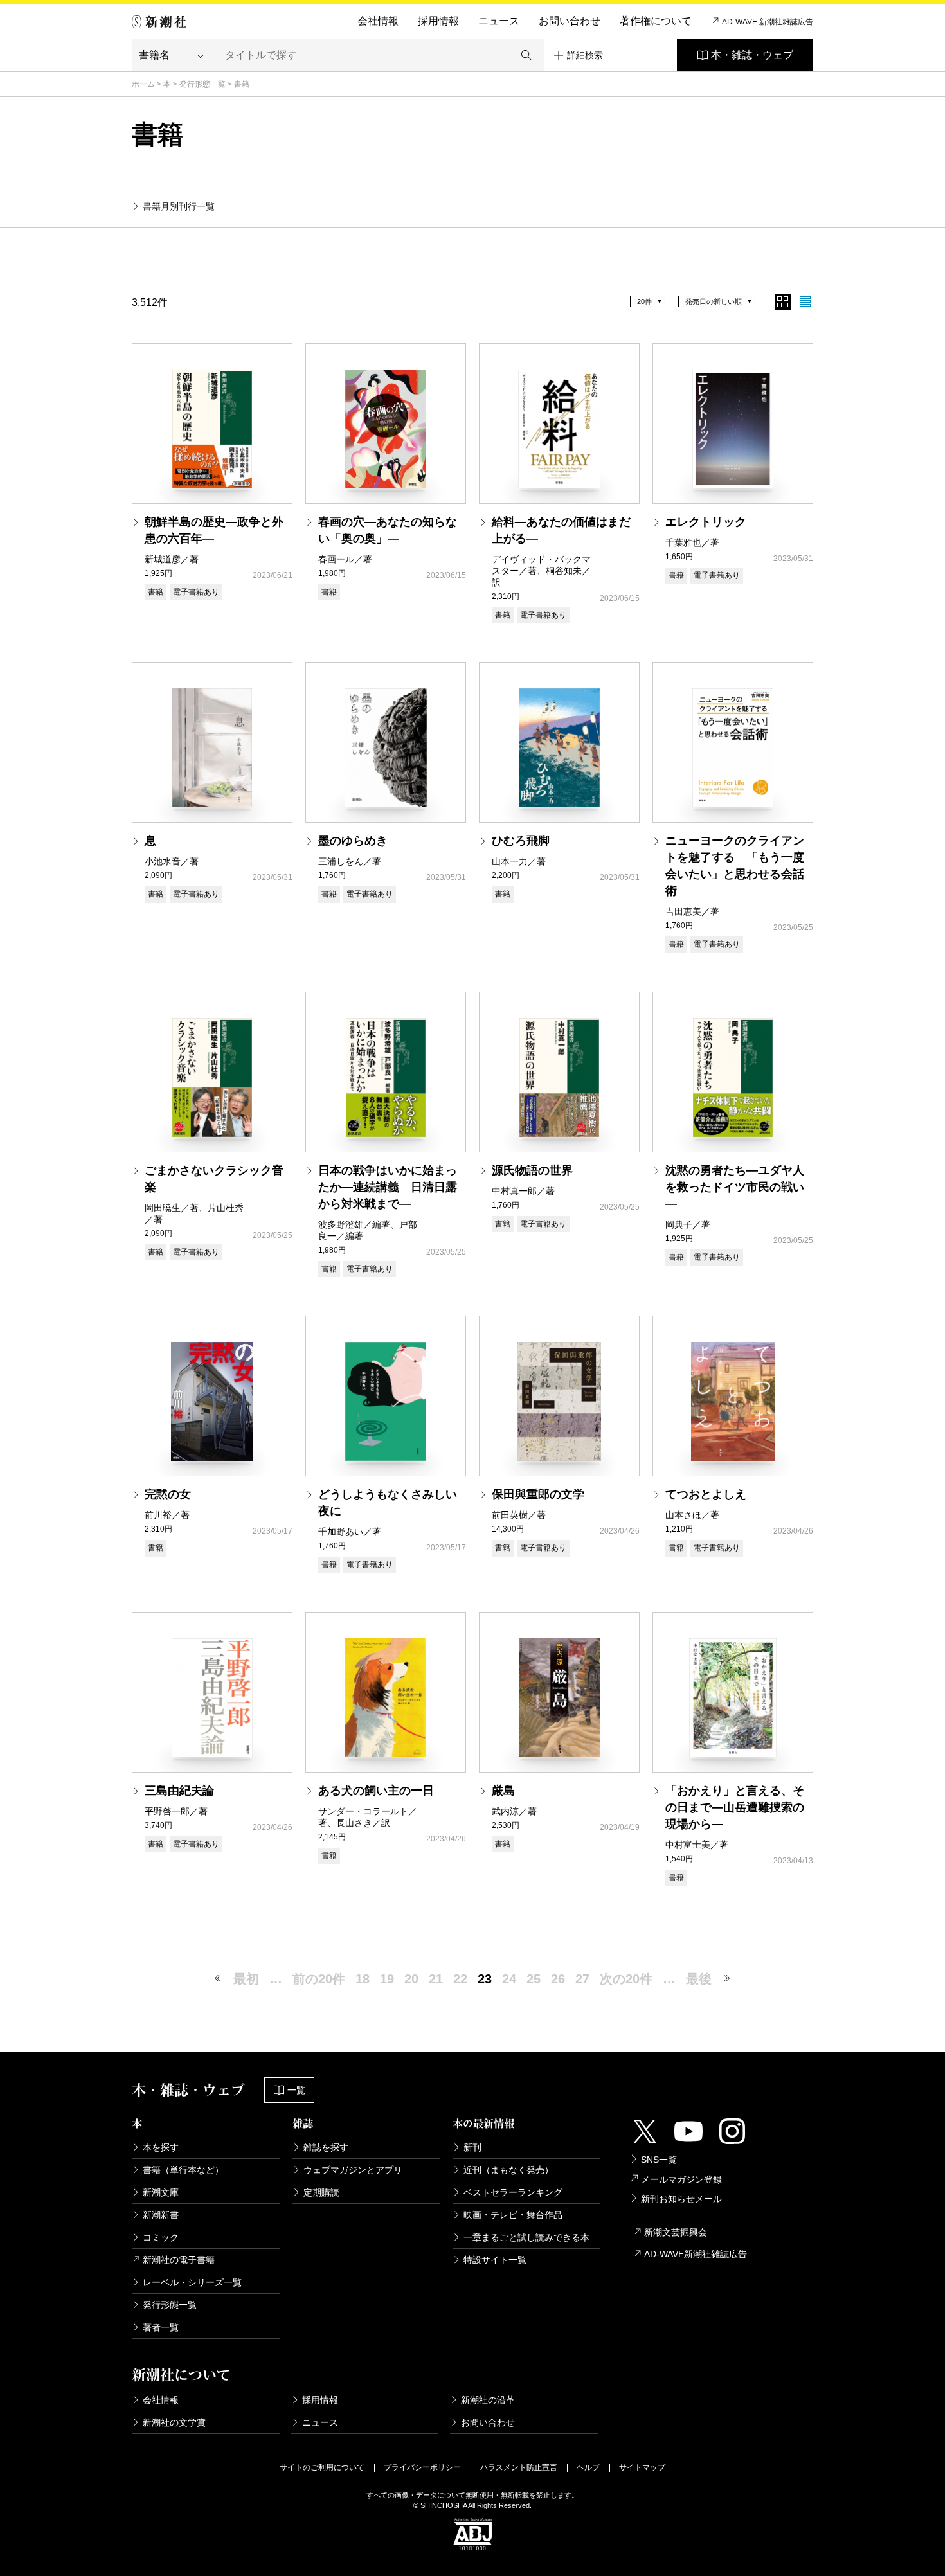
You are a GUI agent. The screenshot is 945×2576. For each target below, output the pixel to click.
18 (363, 1979)
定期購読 (321, 2192)
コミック (161, 2237)
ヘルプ (588, 2467)
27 (582, 1979)
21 (436, 1979)
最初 (246, 1979)
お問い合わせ (570, 21)
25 (534, 1979)
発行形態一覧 (203, 84)
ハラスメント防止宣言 (519, 2467)
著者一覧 (161, 2327)
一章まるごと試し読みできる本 (526, 2237)
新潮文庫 (161, 2192)
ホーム (143, 84)
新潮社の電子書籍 (179, 2260)
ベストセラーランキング (513, 2192)
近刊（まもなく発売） (509, 2170)
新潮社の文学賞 (174, 2422)
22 (460, 1979)
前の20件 (319, 1979)
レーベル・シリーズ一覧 (192, 2282)
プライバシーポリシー (422, 2467)
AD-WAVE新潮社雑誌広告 (696, 2254)
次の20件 (626, 1979)
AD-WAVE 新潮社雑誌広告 (768, 22)
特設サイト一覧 (495, 2260)
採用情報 (438, 21)
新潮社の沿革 (488, 2400)
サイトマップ (642, 2467)
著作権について (656, 21)
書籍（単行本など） (183, 2170)
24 (509, 1979)
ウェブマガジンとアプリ (353, 2170)
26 (558, 1979)
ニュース (499, 21)
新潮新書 (161, 2215)
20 (411, 1979)
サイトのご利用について (322, 2467)
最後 (699, 1979)
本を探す (161, 2147)
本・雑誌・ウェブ (752, 55)
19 (387, 1979)
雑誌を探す (326, 2147)
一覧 (296, 2090)
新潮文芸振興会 (676, 2232)
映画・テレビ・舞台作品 (513, 2215)
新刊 (473, 2147)
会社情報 (378, 21)
